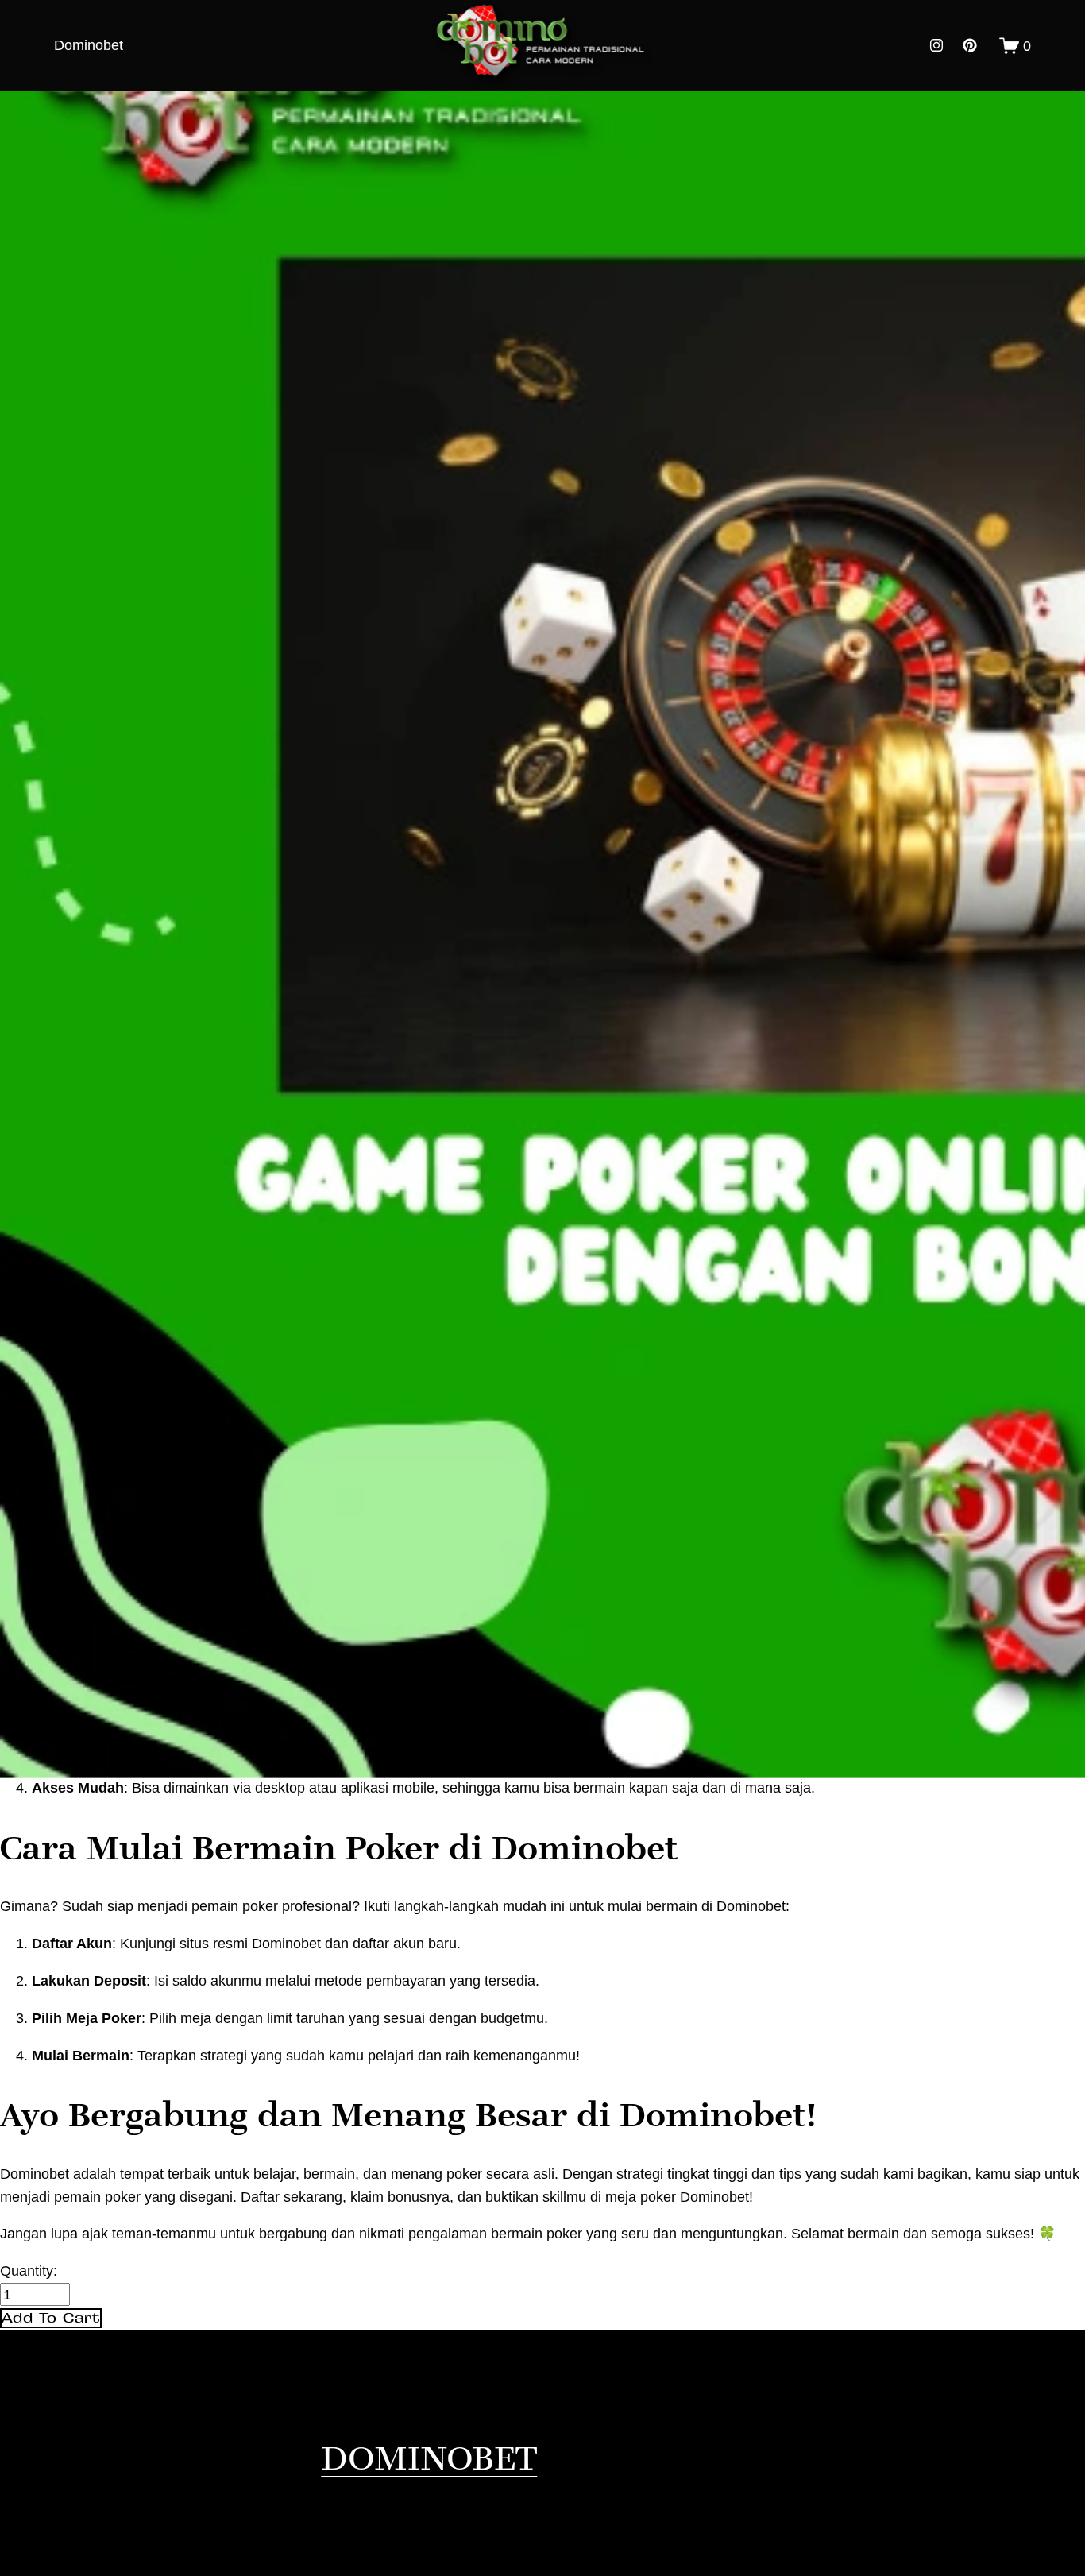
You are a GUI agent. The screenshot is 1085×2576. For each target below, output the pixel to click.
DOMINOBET (429, 2458)
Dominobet (89, 45)
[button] (51, 2319)
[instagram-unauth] (936, 45)
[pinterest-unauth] (970, 45)
